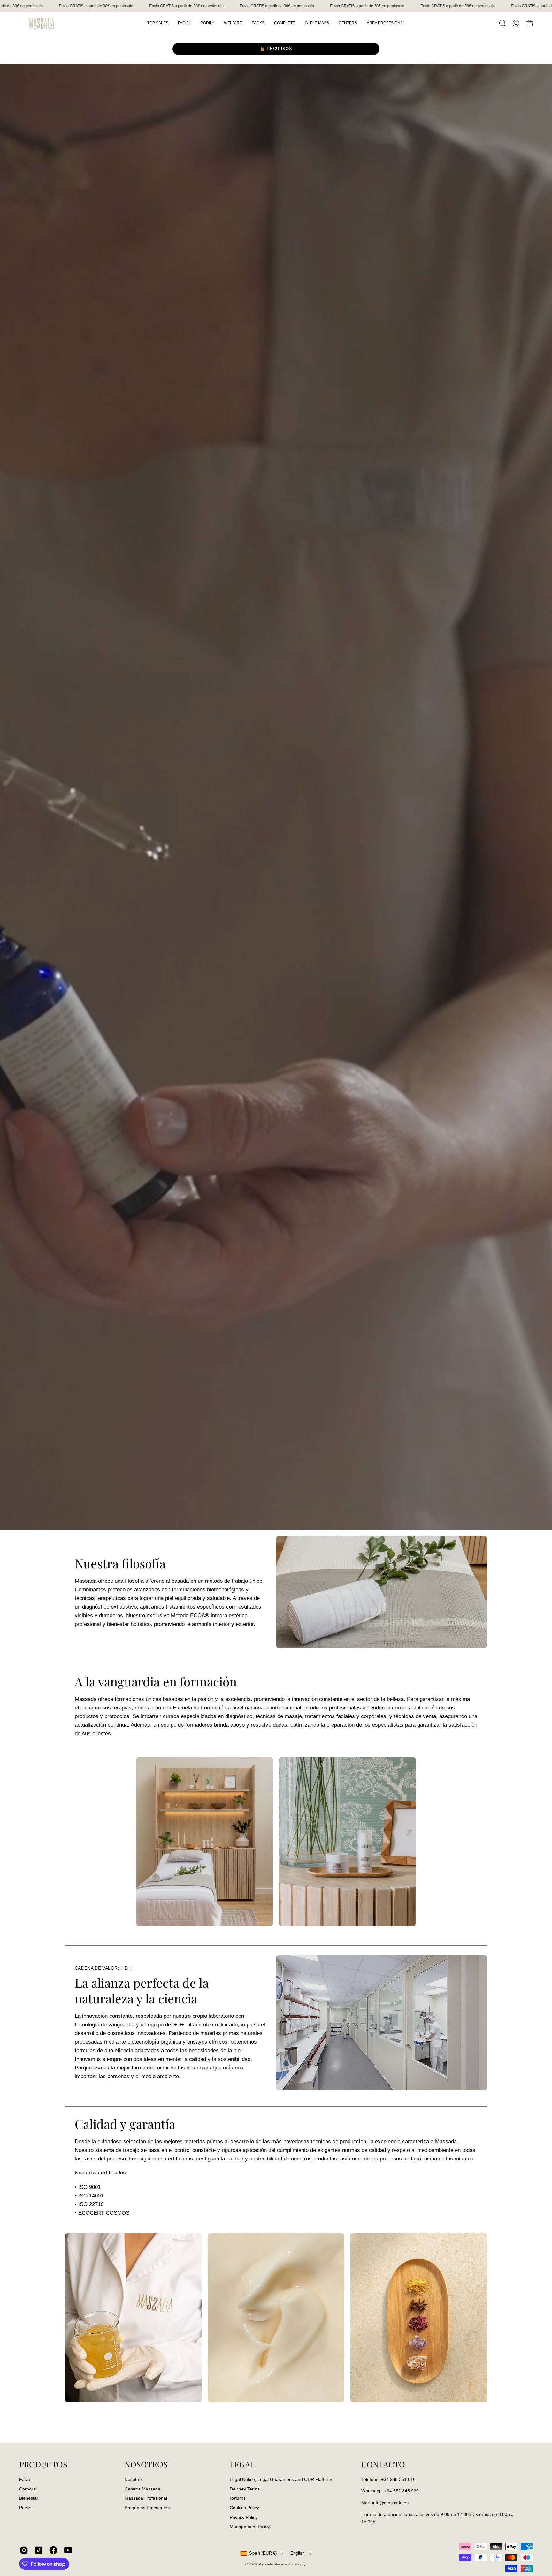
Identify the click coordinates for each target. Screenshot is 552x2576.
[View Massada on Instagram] (24, 2550)
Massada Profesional (146, 2498)
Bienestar (29, 2498)
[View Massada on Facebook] (53, 2550)
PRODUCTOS (43, 2464)
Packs (25, 2508)
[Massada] (42, 23)
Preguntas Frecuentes (147, 2508)
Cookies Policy (244, 2508)
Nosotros (134, 2479)
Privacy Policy (244, 2517)
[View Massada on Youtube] (68, 2550)
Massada (266, 2564)
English (298, 2553)
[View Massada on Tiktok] (39, 2550)
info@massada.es (390, 2503)
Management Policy (250, 2527)
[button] (502, 23)
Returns (238, 2498)
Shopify (300, 2564)
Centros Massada (142, 2489)
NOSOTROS (146, 2464)
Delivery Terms (245, 2489)
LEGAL (242, 2464)
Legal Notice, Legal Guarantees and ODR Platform (281, 2479)
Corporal (28, 2489)
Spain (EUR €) (263, 2553)
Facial (25, 2479)
